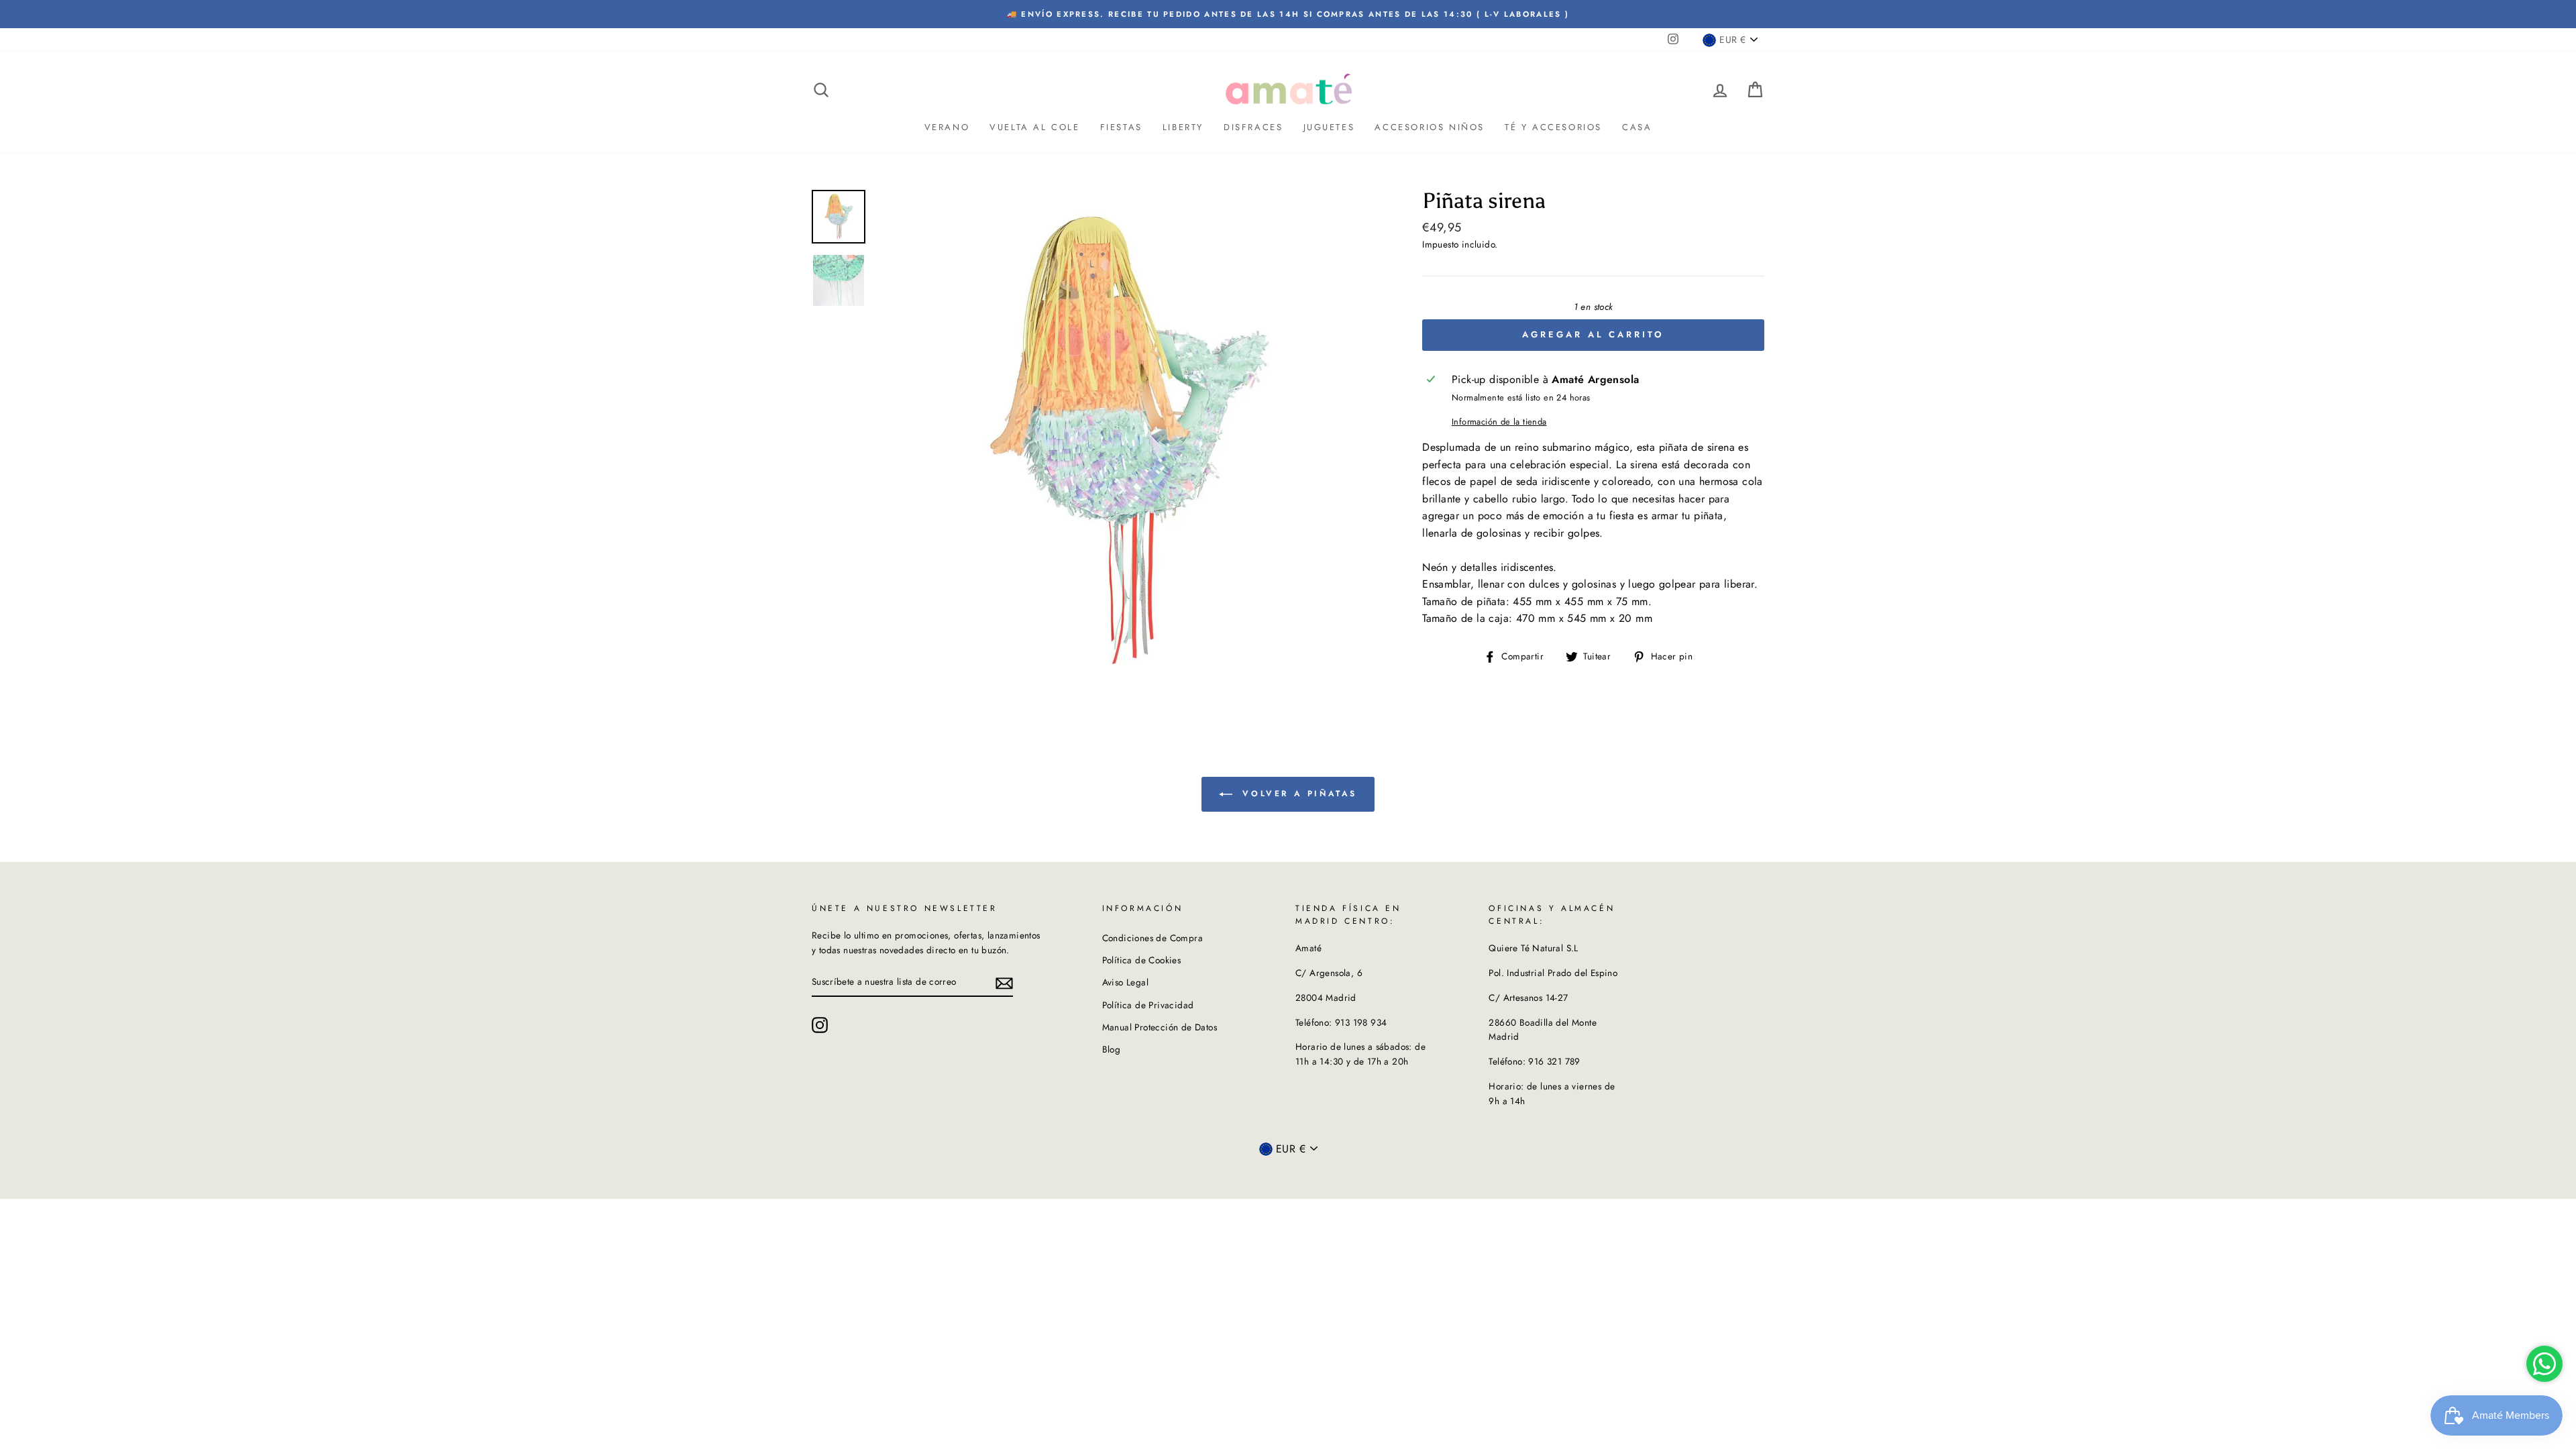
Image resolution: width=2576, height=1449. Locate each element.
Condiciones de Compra (1152, 938)
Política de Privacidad (1148, 1005)
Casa (1637, 127)
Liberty (1183, 127)
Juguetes (1329, 127)
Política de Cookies (1142, 960)
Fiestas (1121, 127)
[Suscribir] (1004, 982)
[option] (1288, 14)
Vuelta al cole (1034, 127)
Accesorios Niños (1430, 127)
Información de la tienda (1499, 422)
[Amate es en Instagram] (820, 1025)
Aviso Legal (1125, 982)
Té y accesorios (1553, 127)
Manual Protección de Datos (1160, 1027)
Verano (947, 127)
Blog (1112, 1049)
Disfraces (1253, 127)
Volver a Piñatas (1297, 794)
